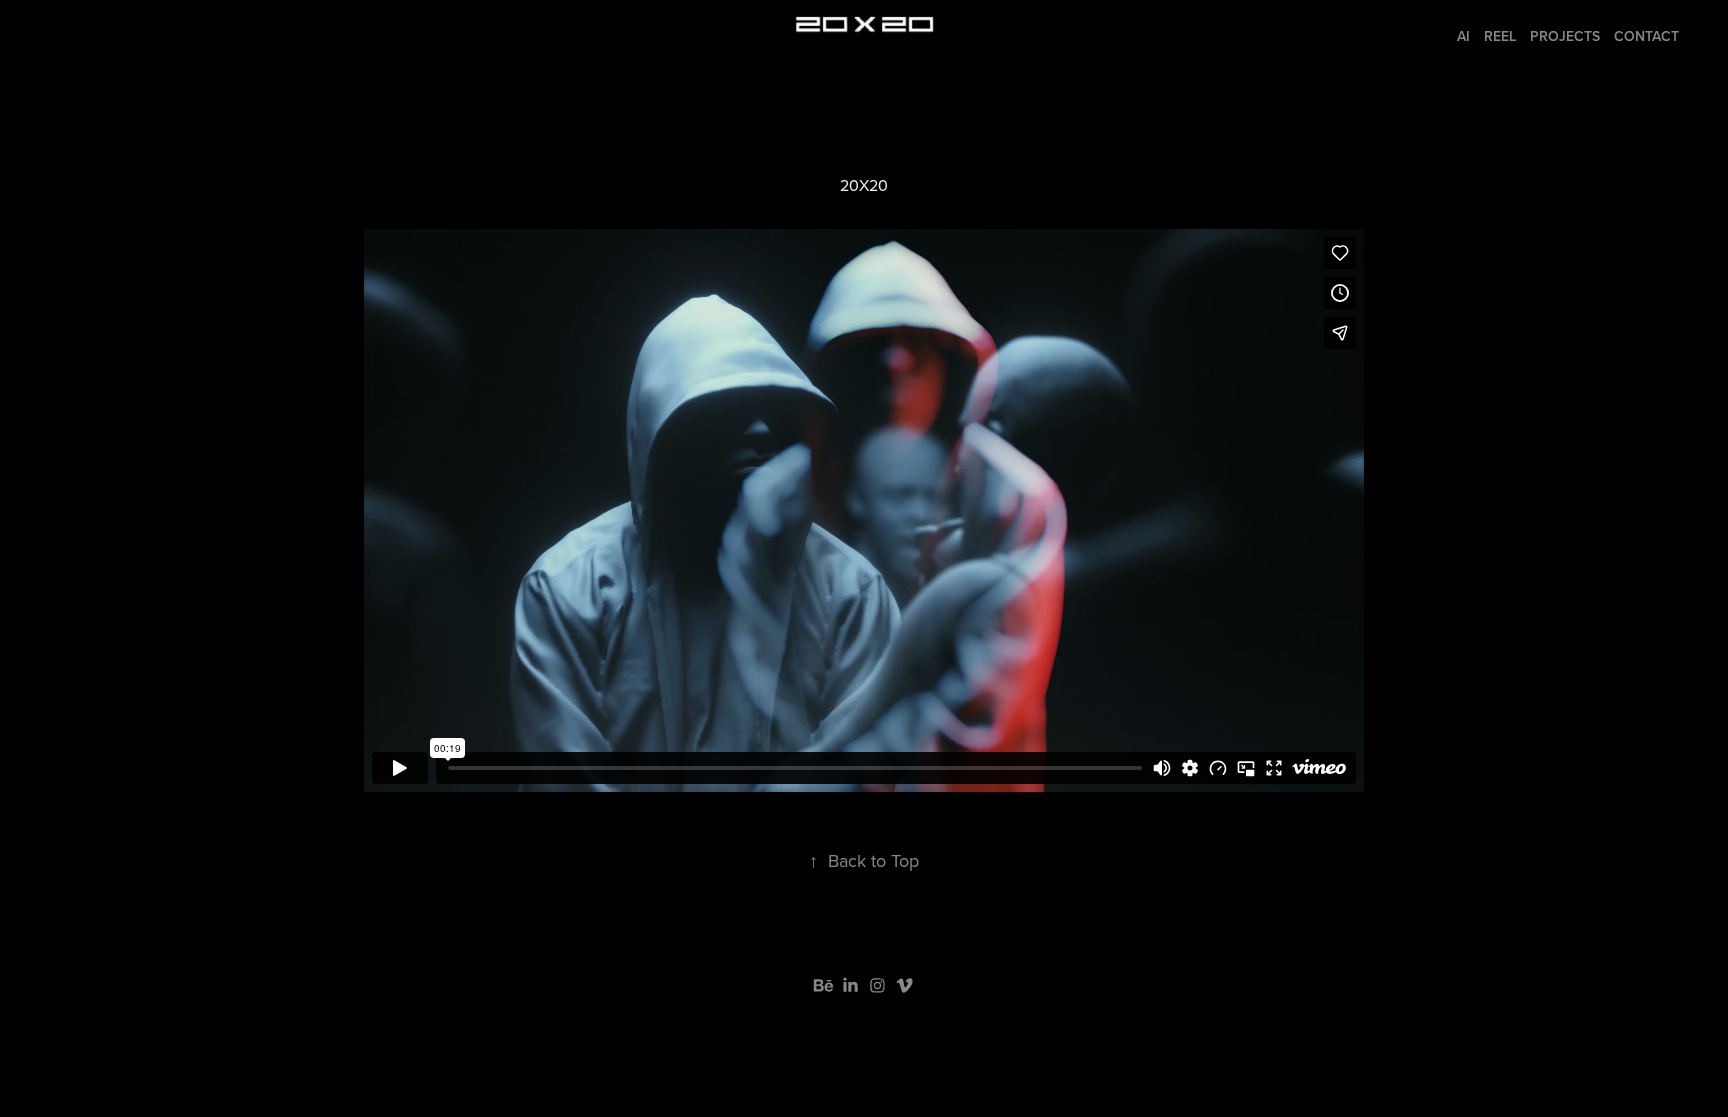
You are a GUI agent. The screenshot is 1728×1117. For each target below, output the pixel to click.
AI (1463, 36)
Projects (1565, 36)
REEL (1500, 36)
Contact (1646, 36)
